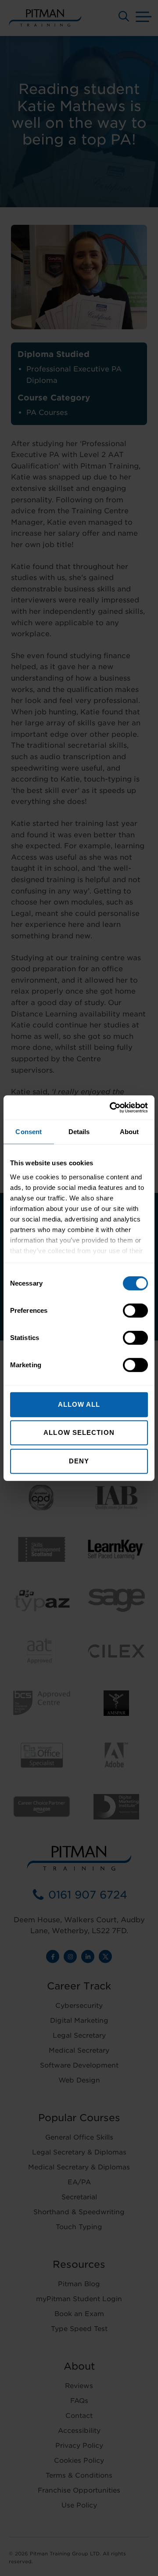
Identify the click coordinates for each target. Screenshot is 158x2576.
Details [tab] (79, 1132)
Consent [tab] (29, 1132)
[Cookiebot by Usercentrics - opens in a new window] (111, 1107)
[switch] (135, 1311)
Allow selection (79, 1432)
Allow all (79, 1404)
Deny (79, 1461)
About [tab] (129, 1132)
